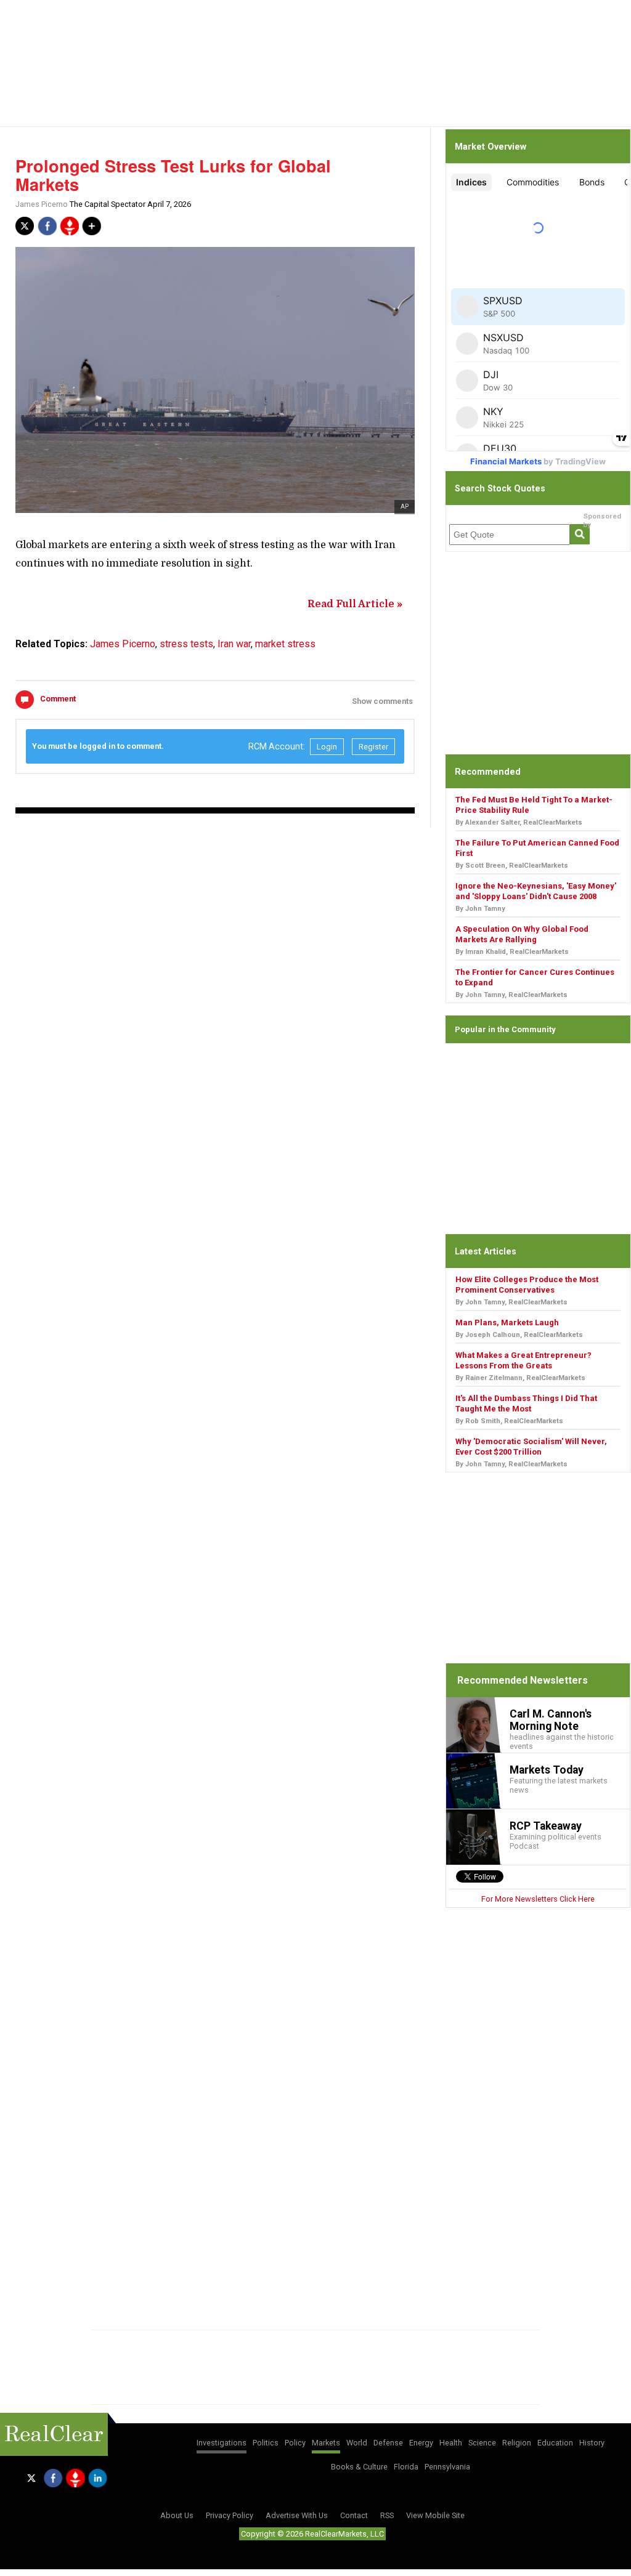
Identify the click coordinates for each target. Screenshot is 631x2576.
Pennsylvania (447, 2467)
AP (405, 507)
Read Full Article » (355, 604)
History (592, 2443)
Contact (354, 2515)
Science (482, 2443)
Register (373, 747)
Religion (517, 2443)
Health (451, 2443)
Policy (295, 2443)
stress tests (186, 644)
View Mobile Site (435, 2515)
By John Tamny (480, 909)
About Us (177, 2515)
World (357, 2443)
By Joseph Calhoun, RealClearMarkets (519, 1335)
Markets (326, 2443)
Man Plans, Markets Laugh (507, 1322)
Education (555, 2443)
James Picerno (42, 204)
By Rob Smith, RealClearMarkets (509, 1421)
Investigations (222, 2443)
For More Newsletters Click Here (538, 1899)
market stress (285, 644)
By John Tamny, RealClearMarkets (511, 995)
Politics (266, 2443)
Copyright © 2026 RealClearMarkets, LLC (312, 2534)
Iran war (234, 644)
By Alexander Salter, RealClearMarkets (519, 822)
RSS (387, 2515)
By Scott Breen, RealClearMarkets (512, 866)
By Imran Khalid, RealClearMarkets (512, 952)
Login (327, 747)
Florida (406, 2467)
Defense (388, 2443)
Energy (421, 2443)
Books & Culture (359, 2467)
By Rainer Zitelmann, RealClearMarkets (520, 1378)
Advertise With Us (297, 2515)
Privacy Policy (230, 2515)
